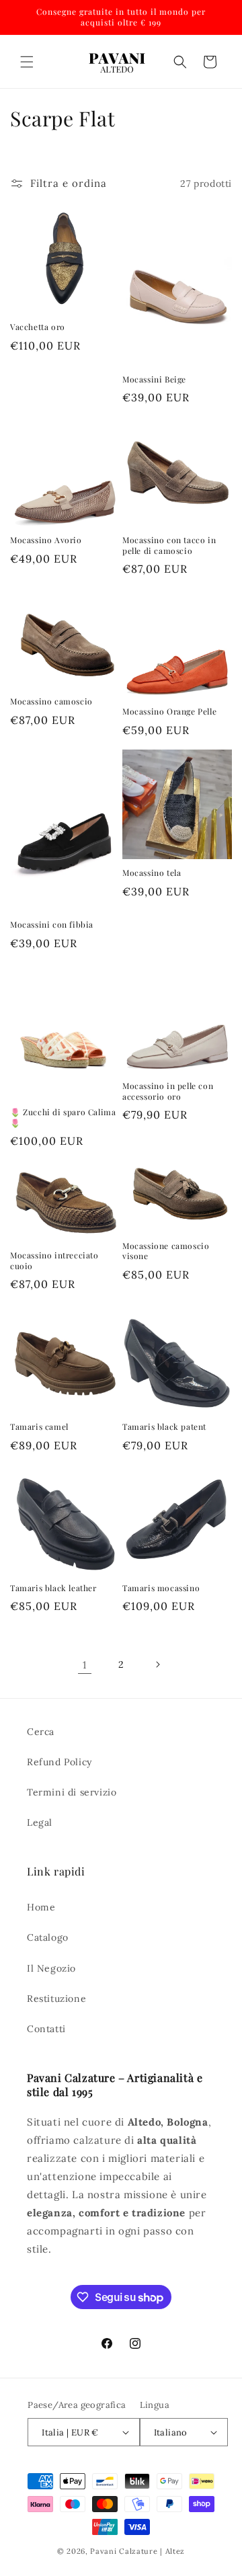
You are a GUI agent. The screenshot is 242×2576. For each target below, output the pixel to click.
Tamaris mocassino (161, 1588)
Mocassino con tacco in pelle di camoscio (169, 546)
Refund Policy (59, 1762)
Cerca (41, 1732)
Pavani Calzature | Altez (137, 2551)
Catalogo (48, 1937)
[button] (27, 62)
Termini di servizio (72, 1792)
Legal (40, 1822)
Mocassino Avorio (46, 540)
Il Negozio (51, 1968)
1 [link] (85, 1665)
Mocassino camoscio (51, 701)
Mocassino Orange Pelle (169, 712)
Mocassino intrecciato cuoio (54, 1261)
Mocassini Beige (154, 379)
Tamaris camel (39, 1427)
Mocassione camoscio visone (166, 1251)
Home (41, 1907)
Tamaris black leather (53, 1588)
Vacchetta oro (38, 327)
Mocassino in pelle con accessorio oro (168, 1091)
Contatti (46, 2029)
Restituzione (56, 1999)
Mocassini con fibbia (52, 925)
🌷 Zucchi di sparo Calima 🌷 (63, 1118)
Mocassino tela (152, 873)
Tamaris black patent (164, 1427)
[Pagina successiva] (157, 1664)
